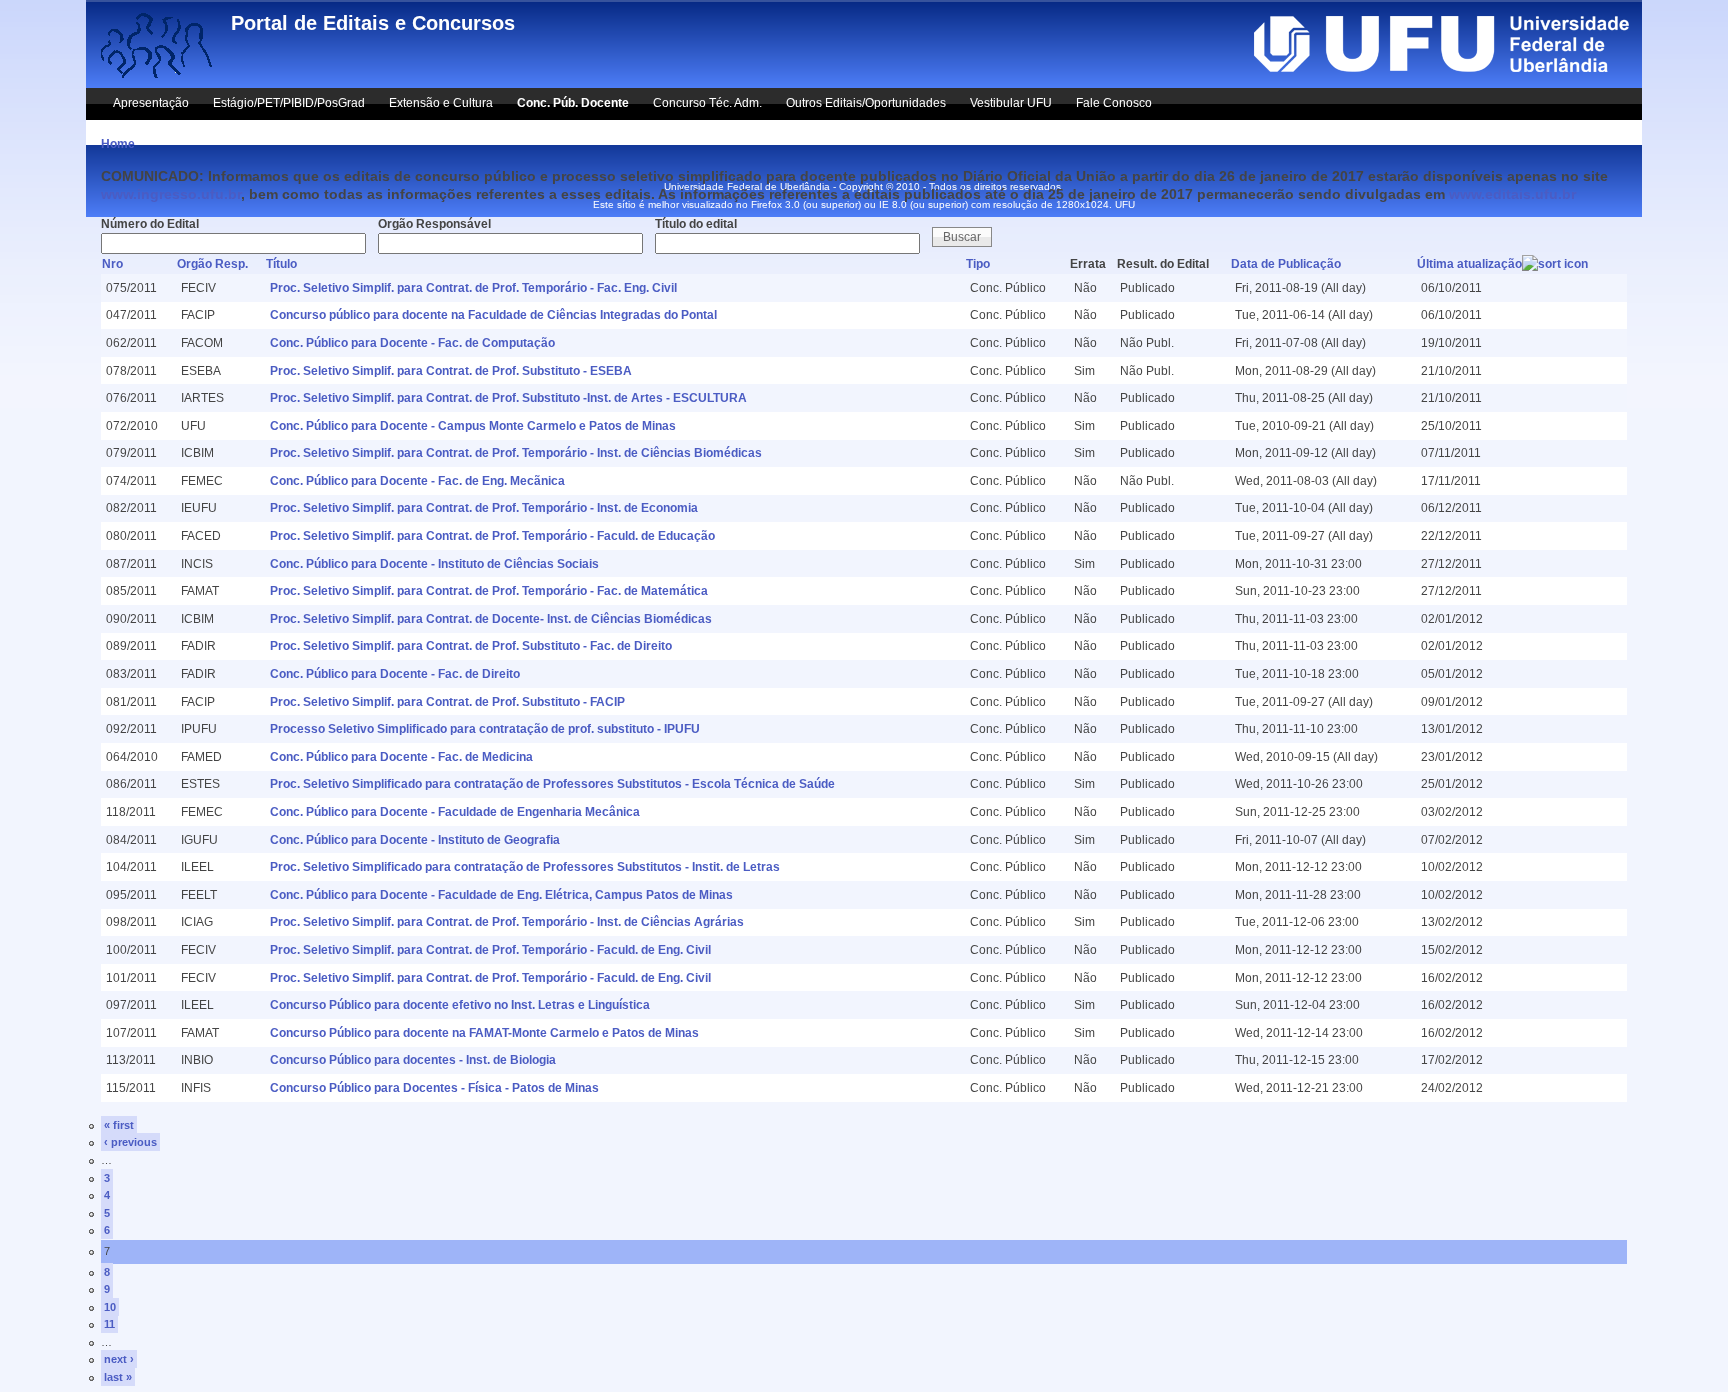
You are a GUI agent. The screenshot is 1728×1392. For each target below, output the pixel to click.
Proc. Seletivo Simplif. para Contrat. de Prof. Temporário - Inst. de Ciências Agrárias (507, 922)
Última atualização (1469, 264)
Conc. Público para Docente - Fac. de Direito (395, 674)
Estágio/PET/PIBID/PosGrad (289, 103)
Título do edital (696, 224)
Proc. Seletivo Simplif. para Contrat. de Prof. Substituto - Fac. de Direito (471, 646)
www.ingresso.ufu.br (171, 194)
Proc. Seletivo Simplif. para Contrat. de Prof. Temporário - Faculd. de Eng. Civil (490, 950)
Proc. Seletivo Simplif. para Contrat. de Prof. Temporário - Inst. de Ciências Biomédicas (516, 453)
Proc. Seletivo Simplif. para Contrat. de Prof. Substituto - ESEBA (451, 371)
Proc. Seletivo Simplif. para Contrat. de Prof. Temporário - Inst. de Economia (484, 508)
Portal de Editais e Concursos (373, 23)
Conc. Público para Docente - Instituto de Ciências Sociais (434, 564)
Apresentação (151, 103)
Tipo (978, 264)
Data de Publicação (1286, 264)
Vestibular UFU (1011, 103)
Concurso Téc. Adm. (707, 103)
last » (118, 1377)
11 (109, 1324)
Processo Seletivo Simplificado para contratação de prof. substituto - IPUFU (485, 729)
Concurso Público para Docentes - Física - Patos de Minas (434, 1088)
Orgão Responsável (434, 224)
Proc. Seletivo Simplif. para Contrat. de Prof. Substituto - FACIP (447, 702)
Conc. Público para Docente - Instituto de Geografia (415, 840)
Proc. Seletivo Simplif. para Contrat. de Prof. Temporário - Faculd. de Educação (492, 536)
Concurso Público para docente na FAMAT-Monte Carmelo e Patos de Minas (484, 1033)
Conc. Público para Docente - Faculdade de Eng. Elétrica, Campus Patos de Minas (501, 895)
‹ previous (130, 1142)
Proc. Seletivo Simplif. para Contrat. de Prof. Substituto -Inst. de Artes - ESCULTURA (508, 398)
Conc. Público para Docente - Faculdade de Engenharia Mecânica (455, 812)
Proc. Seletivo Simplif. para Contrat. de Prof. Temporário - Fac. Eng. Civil (473, 288)
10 (110, 1307)
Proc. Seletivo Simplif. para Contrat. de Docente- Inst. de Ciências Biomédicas (491, 619)
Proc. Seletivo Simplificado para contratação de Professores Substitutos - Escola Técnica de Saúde (552, 784)
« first (119, 1125)
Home (118, 144)
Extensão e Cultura (441, 103)
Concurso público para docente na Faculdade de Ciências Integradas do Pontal (493, 315)
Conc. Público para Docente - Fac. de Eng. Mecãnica (417, 481)
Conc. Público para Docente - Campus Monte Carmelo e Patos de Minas (473, 426)
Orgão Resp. (212, 264)
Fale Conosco (1114, 103)
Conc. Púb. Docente (573, 103)
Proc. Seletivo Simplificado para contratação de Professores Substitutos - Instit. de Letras (525, 867)
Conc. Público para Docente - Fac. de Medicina (401, 757)
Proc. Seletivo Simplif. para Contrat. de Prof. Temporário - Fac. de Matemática (489, 591)
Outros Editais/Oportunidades (866, 103)
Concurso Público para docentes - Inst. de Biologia (413, 1060)
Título (281, 264)
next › (119, 1359)
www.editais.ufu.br (1512, 194)
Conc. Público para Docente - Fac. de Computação (412, 343)
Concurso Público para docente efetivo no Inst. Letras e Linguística (460, 1005)
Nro (112, 264)
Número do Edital (150, 224)
